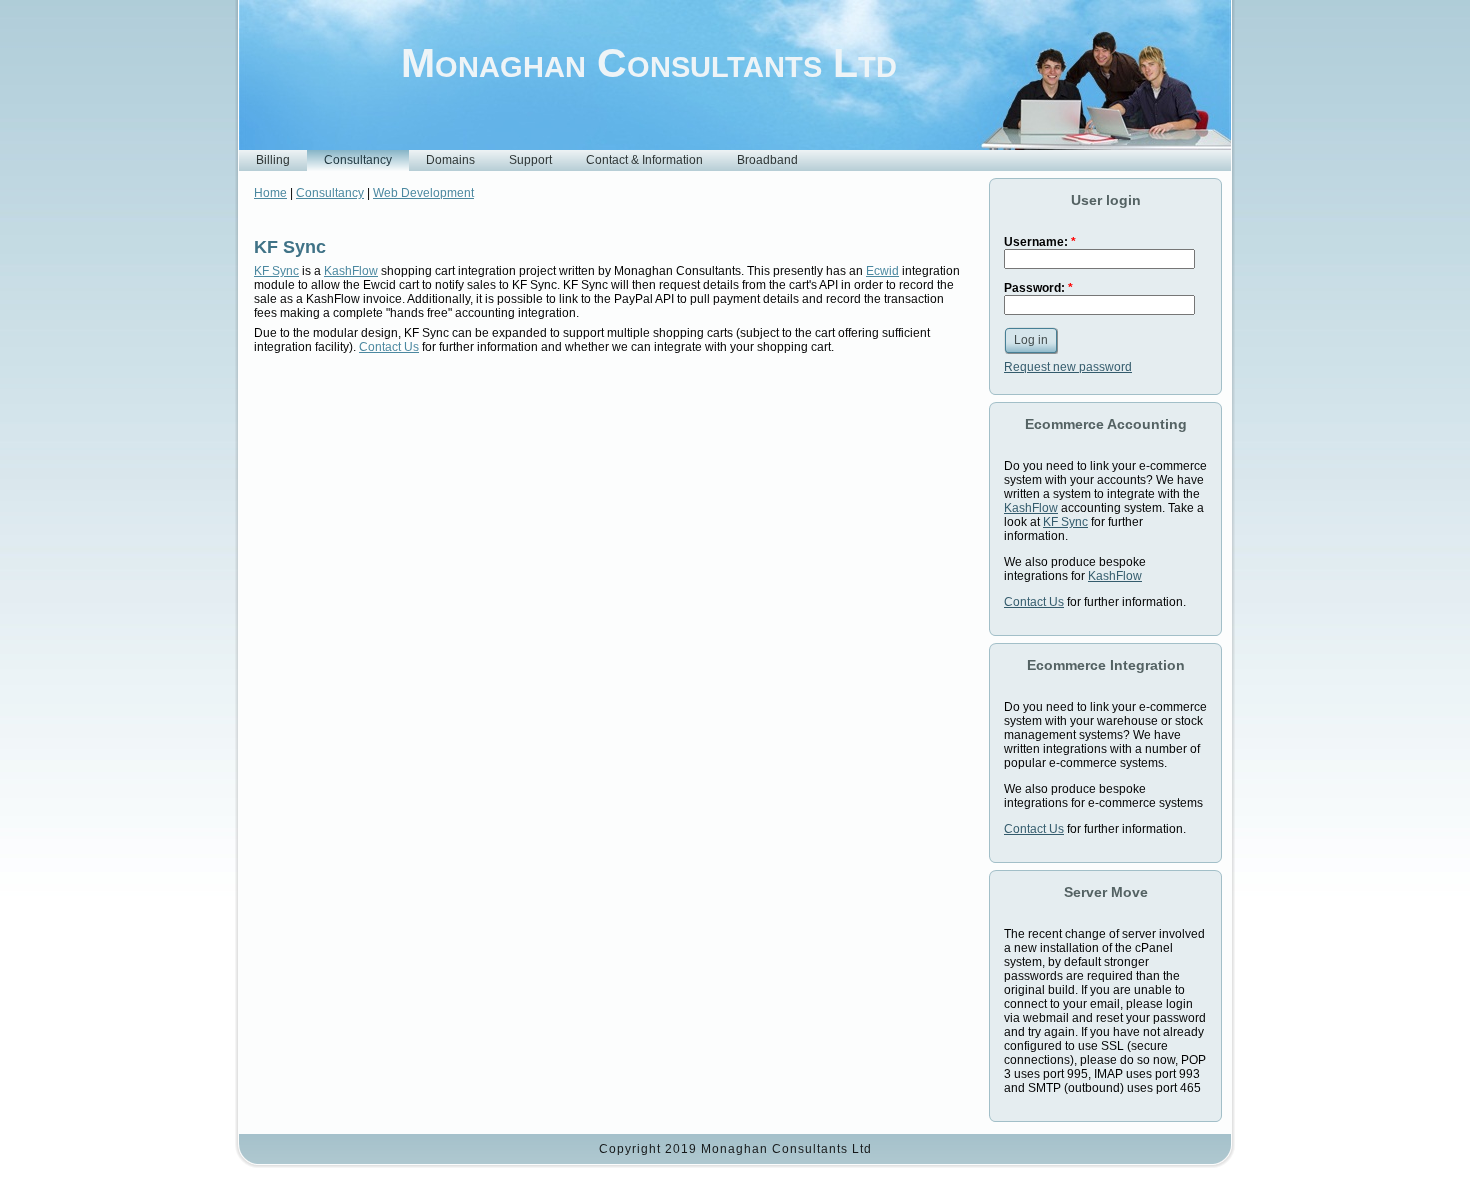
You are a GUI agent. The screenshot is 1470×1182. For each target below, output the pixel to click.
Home (270, 193)
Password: (1038, 288)
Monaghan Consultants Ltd (649, 63)
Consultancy (330, 193)
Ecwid (882, 271)
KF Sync (290, 247)
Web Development (423, 193)
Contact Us (389, 347)
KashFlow (351, 271)
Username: (1040, 242)
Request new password (1068, 367)
